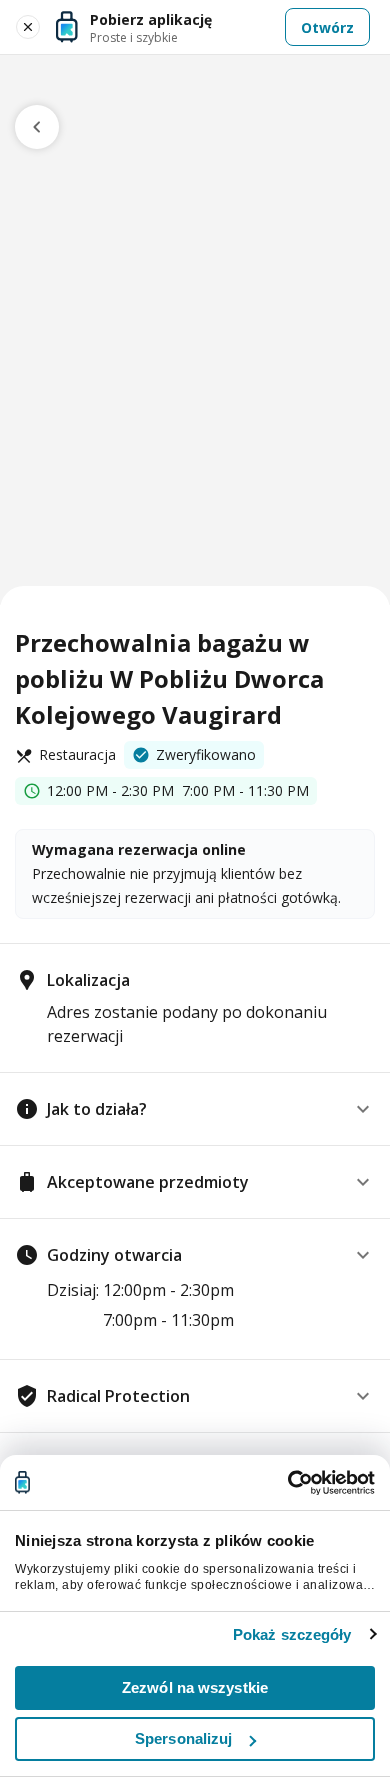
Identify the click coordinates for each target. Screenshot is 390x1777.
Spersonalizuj (183, 1738)
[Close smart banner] (28, 27)
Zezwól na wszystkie (195, 1687)
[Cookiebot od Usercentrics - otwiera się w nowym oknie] (287, 1483)
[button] (195, 1109)
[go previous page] (37, 127)
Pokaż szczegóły (292, 1634)
